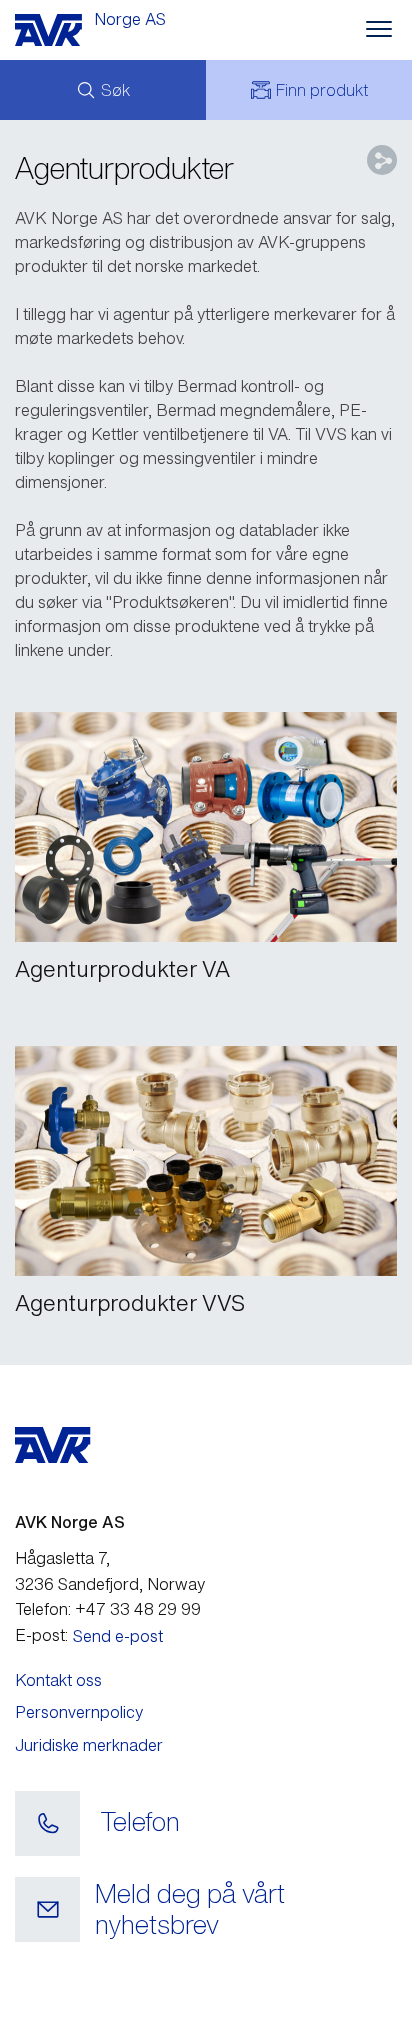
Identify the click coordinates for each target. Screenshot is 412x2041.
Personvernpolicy (79, 1712)
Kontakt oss (58, 1680)
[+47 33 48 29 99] (47, 1824)
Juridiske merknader (89, 1745)
